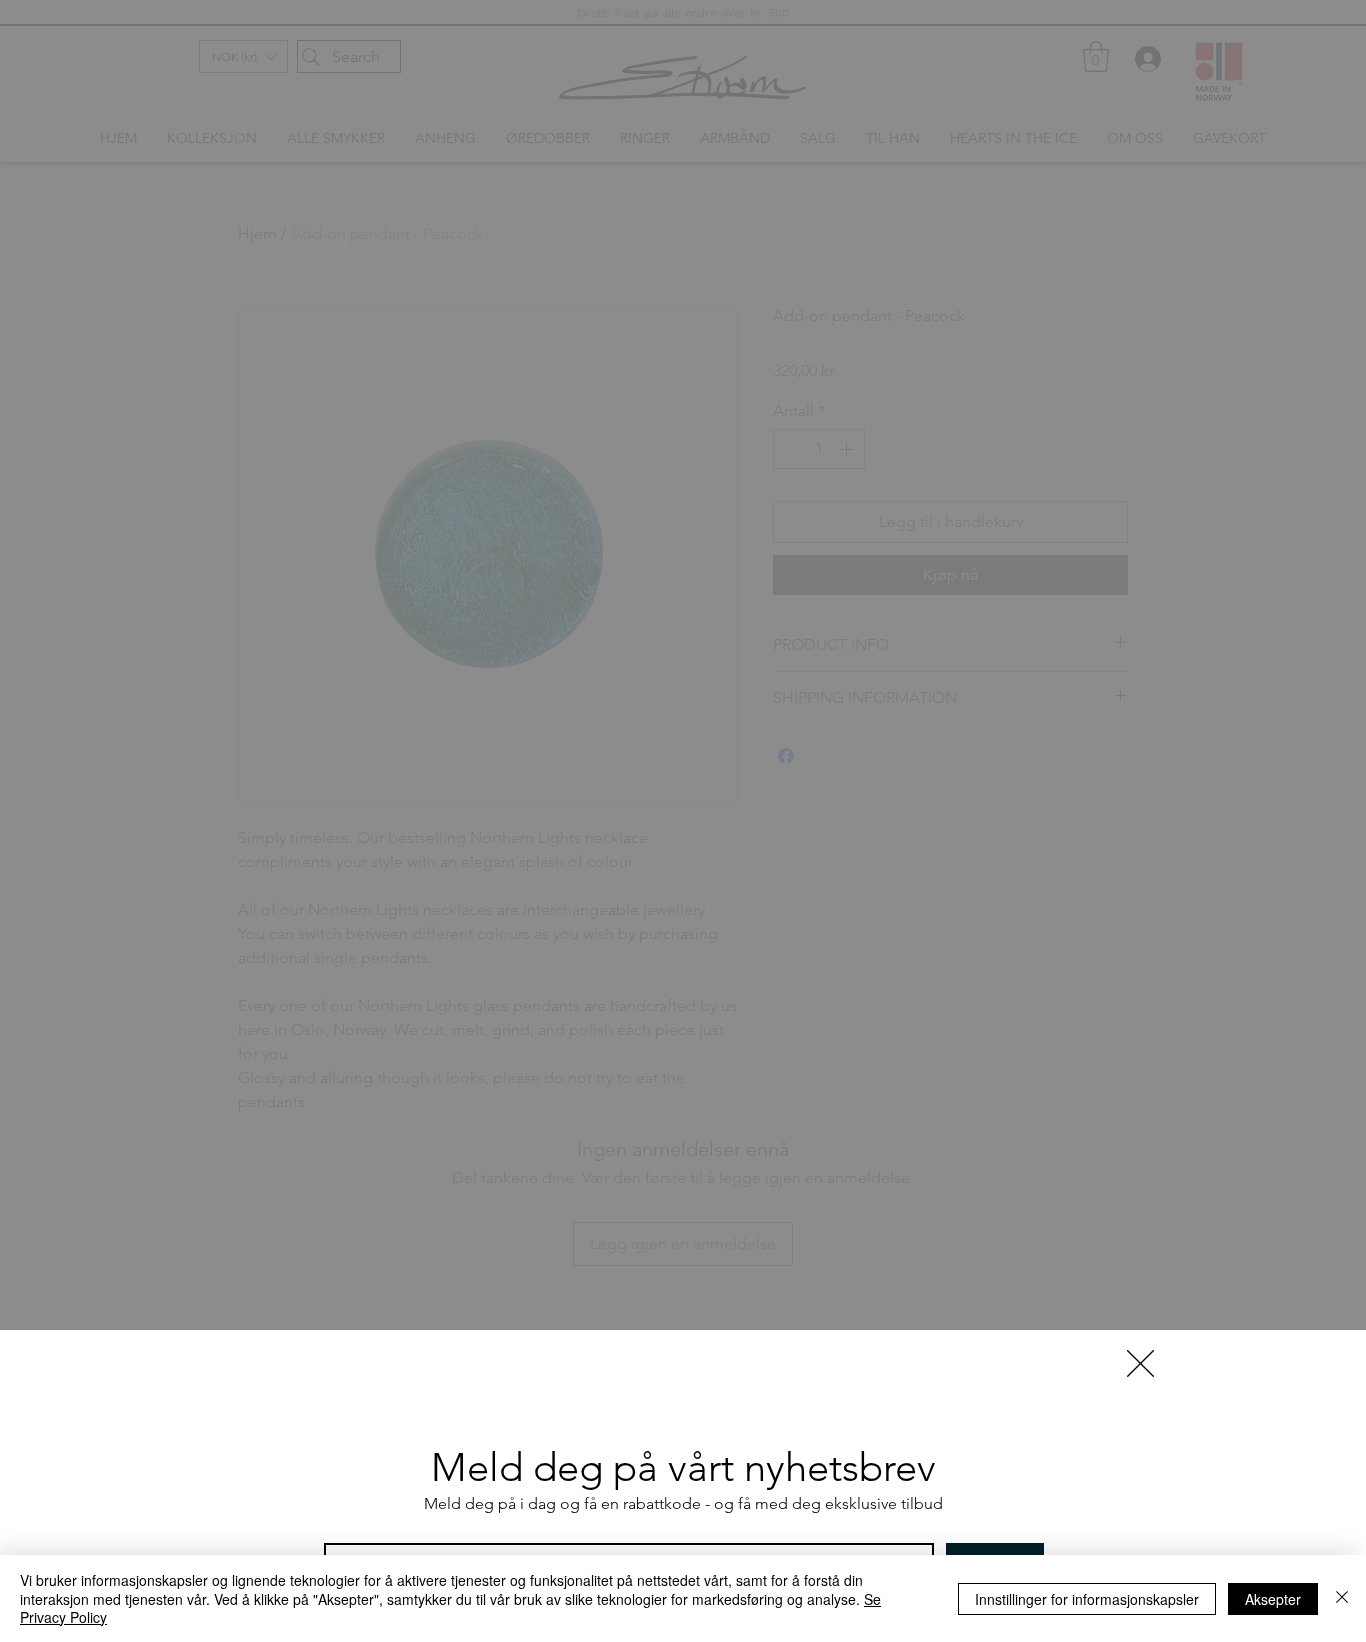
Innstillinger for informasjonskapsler (1087, 1599)
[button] (1140, 1363)
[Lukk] (1342, 1598)
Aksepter (1273, 1599)
